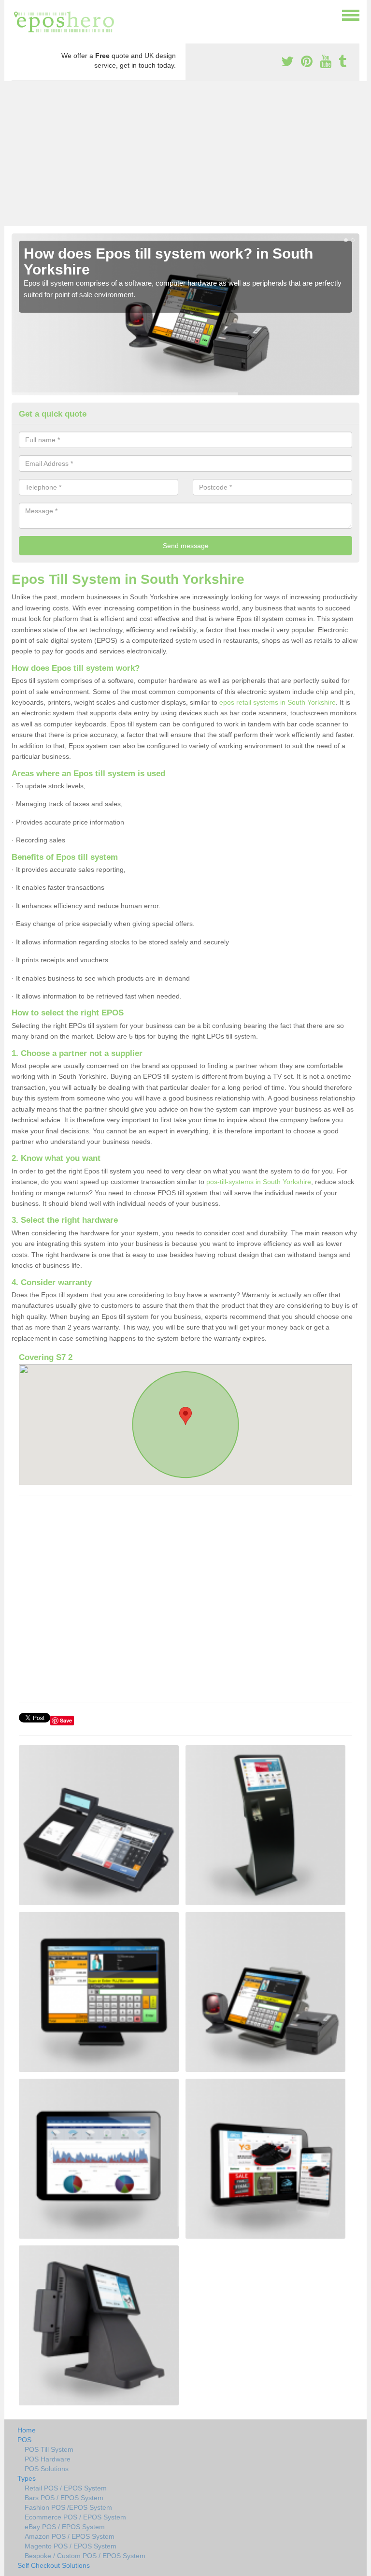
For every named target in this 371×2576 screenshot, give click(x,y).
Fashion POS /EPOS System (68, 2507)
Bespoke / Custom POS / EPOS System (85, 2556)
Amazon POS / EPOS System (70, 2536)
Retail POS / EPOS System (66, 2488)
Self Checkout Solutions (54, 2565)
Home (27, 2430)
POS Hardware (48, 2459)
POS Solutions (47, 2469)
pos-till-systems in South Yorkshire (259, 1182)
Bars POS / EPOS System (64, 2498)
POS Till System (49, 2449)
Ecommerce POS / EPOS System (75, 2517)
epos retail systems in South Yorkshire (278, 702)
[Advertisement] (185, 154)
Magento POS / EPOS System (71, 2546)
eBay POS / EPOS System (65, 2527)
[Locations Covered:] (16, 14)
